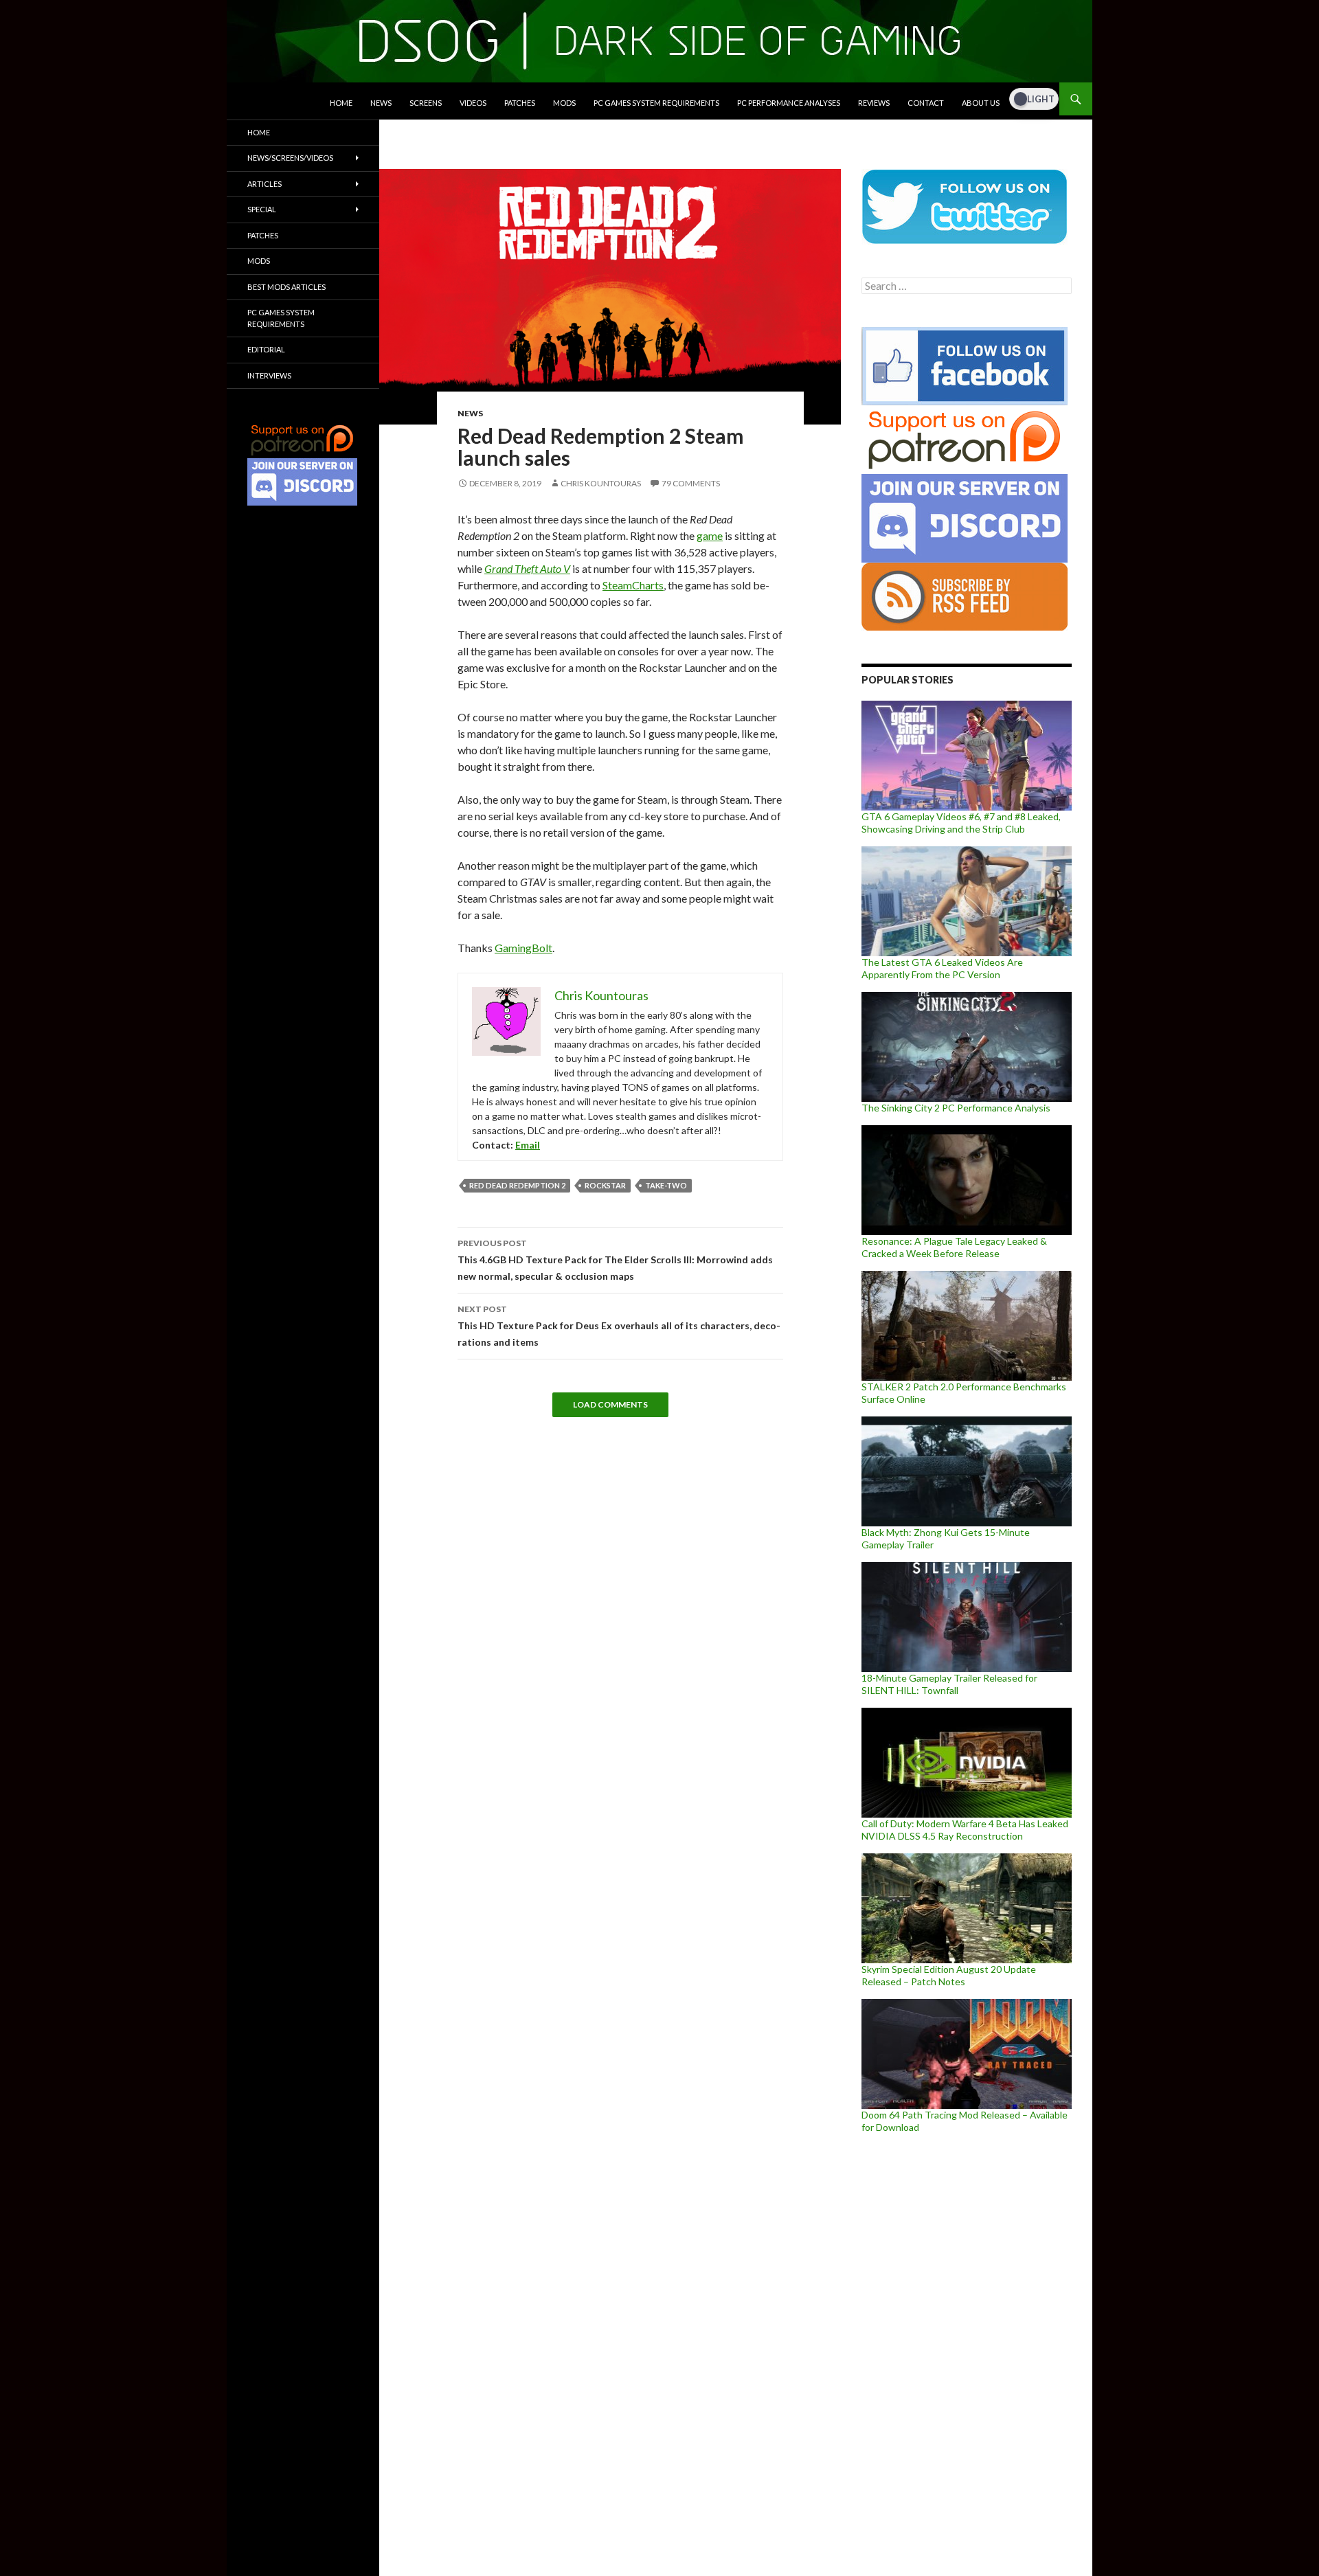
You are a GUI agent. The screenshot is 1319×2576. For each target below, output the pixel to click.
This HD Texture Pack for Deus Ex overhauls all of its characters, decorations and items (619, 1326)
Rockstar (605, 1185)
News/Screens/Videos (290, 158)
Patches (520, 103)
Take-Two (666, 1185)
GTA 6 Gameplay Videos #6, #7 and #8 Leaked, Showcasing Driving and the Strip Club (961, 823)
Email (528, 1145)
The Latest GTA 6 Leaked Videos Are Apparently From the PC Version (942, 968)
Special (262, 209)
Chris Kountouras (601, 483)
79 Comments (691, 483)
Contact (926, 103)
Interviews (269, 375)
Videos (473, 103)
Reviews (874, 103)
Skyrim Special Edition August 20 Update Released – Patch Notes (949, 1975)
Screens (426, 103)
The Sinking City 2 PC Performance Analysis (956, 1108)
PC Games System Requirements (656, 103)
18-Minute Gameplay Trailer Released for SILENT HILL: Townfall (949, 1684)
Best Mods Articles (286, 287)
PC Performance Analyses (789, 103)
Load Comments (610, 1404)
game (710, 535)
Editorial (266, 349)
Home (341, 103)
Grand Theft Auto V (527, 568)
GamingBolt (523, 948)
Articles (264, 184)
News (381, 103)
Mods (564, 103)
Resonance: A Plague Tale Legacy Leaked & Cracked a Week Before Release (954, 1247)
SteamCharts (633, 585)
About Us (981, 103)
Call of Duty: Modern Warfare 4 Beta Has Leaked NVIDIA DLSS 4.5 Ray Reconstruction (965, 1830)
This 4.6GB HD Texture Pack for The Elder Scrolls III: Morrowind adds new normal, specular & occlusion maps (615, 1260)
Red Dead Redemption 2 (517, 1185)
